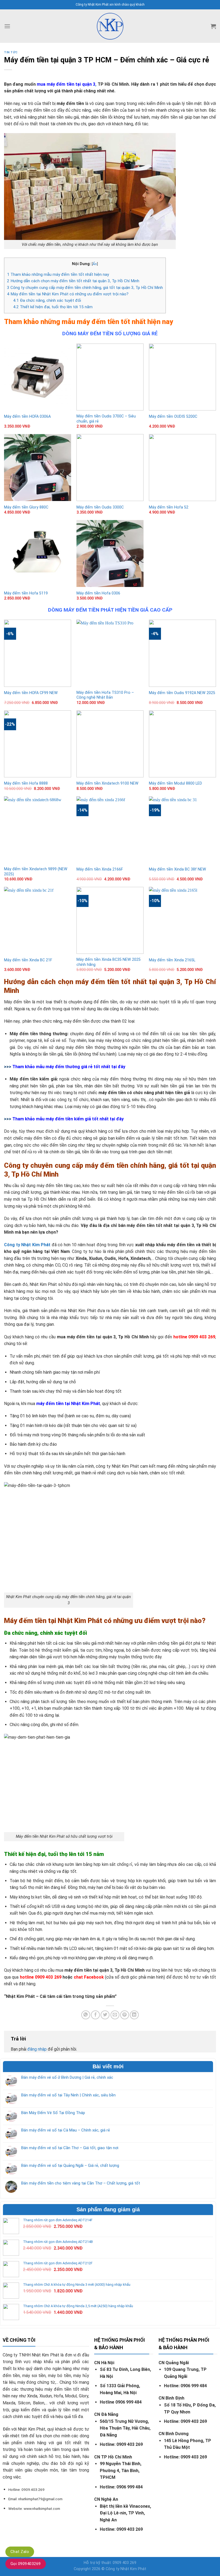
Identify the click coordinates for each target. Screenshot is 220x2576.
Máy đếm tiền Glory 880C (26, 507)
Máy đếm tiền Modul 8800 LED (175, 783)
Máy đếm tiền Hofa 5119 (26, 593)
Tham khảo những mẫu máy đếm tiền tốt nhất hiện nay (58, 274)
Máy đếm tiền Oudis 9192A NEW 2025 (182, 693)
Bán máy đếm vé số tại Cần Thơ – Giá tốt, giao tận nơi (70, 2148)
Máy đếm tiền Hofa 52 (169, 507)
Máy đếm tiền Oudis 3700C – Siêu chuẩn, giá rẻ (106, 419)
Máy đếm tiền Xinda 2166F (100, 869)
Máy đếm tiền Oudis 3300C (100, 507)
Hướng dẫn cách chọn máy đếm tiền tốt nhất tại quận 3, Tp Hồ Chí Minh (73, 281)
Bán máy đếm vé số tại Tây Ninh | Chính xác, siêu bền (68, 2095)
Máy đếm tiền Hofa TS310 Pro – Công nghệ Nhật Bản (105, 695)
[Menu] (7, 26)
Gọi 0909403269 (26, 2564)
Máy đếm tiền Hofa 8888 (26, 783)
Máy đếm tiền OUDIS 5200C (173, 417)
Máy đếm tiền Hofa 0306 (98, 593)
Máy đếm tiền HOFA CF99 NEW (31, 693)
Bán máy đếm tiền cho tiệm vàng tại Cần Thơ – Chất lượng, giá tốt (81, 2183)
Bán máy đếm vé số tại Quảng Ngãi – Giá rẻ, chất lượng (70, 2166)
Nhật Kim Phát (133, 2569)
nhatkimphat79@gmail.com (40, 2499)
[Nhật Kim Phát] (110, 26)
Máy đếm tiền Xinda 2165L (172, 960)
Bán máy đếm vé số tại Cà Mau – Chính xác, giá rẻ (66, 2130)
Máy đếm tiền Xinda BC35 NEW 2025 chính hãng (109, 962)
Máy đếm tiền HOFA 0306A (27, 417)
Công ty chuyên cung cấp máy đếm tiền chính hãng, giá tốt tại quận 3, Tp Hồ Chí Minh (85, 288)
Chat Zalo (20, 2552)
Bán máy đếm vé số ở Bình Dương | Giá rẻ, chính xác (67, 2077)
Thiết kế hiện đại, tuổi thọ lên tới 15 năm (53, 307)
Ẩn (95, 264)
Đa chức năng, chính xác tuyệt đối (47, 300)
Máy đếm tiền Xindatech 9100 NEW (107, 783)
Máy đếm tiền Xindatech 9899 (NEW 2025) (36, 872)
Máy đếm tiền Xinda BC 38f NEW (177, 869)
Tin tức (11, 52)
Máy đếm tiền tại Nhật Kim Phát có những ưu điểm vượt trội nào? (68, 294)
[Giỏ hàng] (213, 26)
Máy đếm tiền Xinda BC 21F (28, 960)
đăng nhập (37, 2049)
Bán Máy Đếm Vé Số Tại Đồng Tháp (53, 2113)
